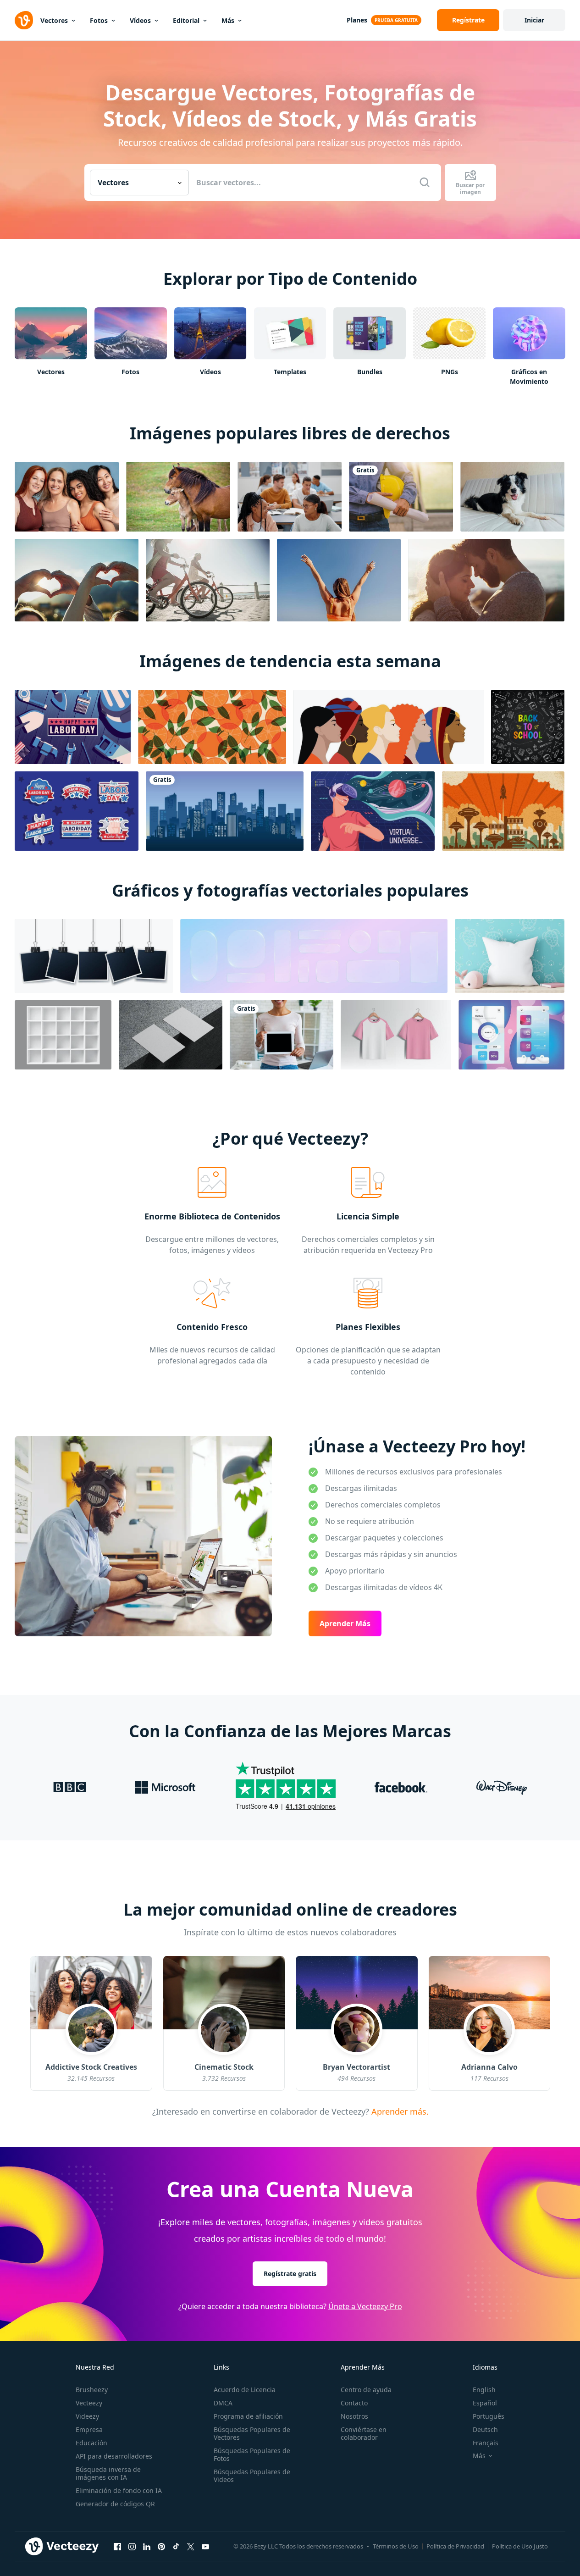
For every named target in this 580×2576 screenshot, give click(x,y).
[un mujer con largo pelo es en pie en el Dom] (339, 580)
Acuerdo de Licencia (245, 2390)
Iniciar (534, 20)
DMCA (223, 2403)
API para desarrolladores (114, 2456)
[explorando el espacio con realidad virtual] (373, 811)
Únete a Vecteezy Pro (365, 2306)
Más (228, 20)
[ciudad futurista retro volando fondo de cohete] (503, 811)
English (484, 2390)
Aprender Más (345, 1623)
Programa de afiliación (248, 2416)
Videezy (87, 2416)
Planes (357, 20)
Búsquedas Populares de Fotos (252, 2454)
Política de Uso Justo (520, 2546)
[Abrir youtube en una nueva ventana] (205, 2547)
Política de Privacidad (455, 2546)
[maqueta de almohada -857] (510, 956)
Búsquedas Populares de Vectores (252, 2433)
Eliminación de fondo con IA (119, 2490)
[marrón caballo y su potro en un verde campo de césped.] (178, 497)
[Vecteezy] (24, 20)
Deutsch (485, 2429)
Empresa (89, 2429)
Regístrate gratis (290, 2274)
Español (485, 2403)
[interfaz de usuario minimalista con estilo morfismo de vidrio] (511, 1035)
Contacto (354, 2403)
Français (486, 2443)
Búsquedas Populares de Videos (252, 2476)
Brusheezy (92, 2390)
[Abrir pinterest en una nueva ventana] (161, 2547)
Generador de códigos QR (115, 2504)
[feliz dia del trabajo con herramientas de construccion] (73, 727)
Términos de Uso (396, 2546)
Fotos (99, 20)
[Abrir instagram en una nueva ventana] (132, 2547)
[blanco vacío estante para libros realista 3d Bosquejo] (63, 1035)
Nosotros (354, 2416)
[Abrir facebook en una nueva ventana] (117, 2547)
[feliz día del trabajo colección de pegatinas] (77, 811)
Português (489, 2416)
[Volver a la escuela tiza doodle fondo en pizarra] (528, 727)
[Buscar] (425, 183)
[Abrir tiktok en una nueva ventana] (176, 2547)
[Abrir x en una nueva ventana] (191, 2547)
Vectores (54, 20)
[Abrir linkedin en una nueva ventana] (147, 2547)
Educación (91, 2443)
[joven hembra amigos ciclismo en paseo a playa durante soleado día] (208, 580)
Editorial (186, 20)
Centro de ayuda (366, 2390)
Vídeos (140, 20)
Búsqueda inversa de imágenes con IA (108, 2473)
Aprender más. (398, 2111)
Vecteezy (89, 2403)
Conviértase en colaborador (364, 2433)
